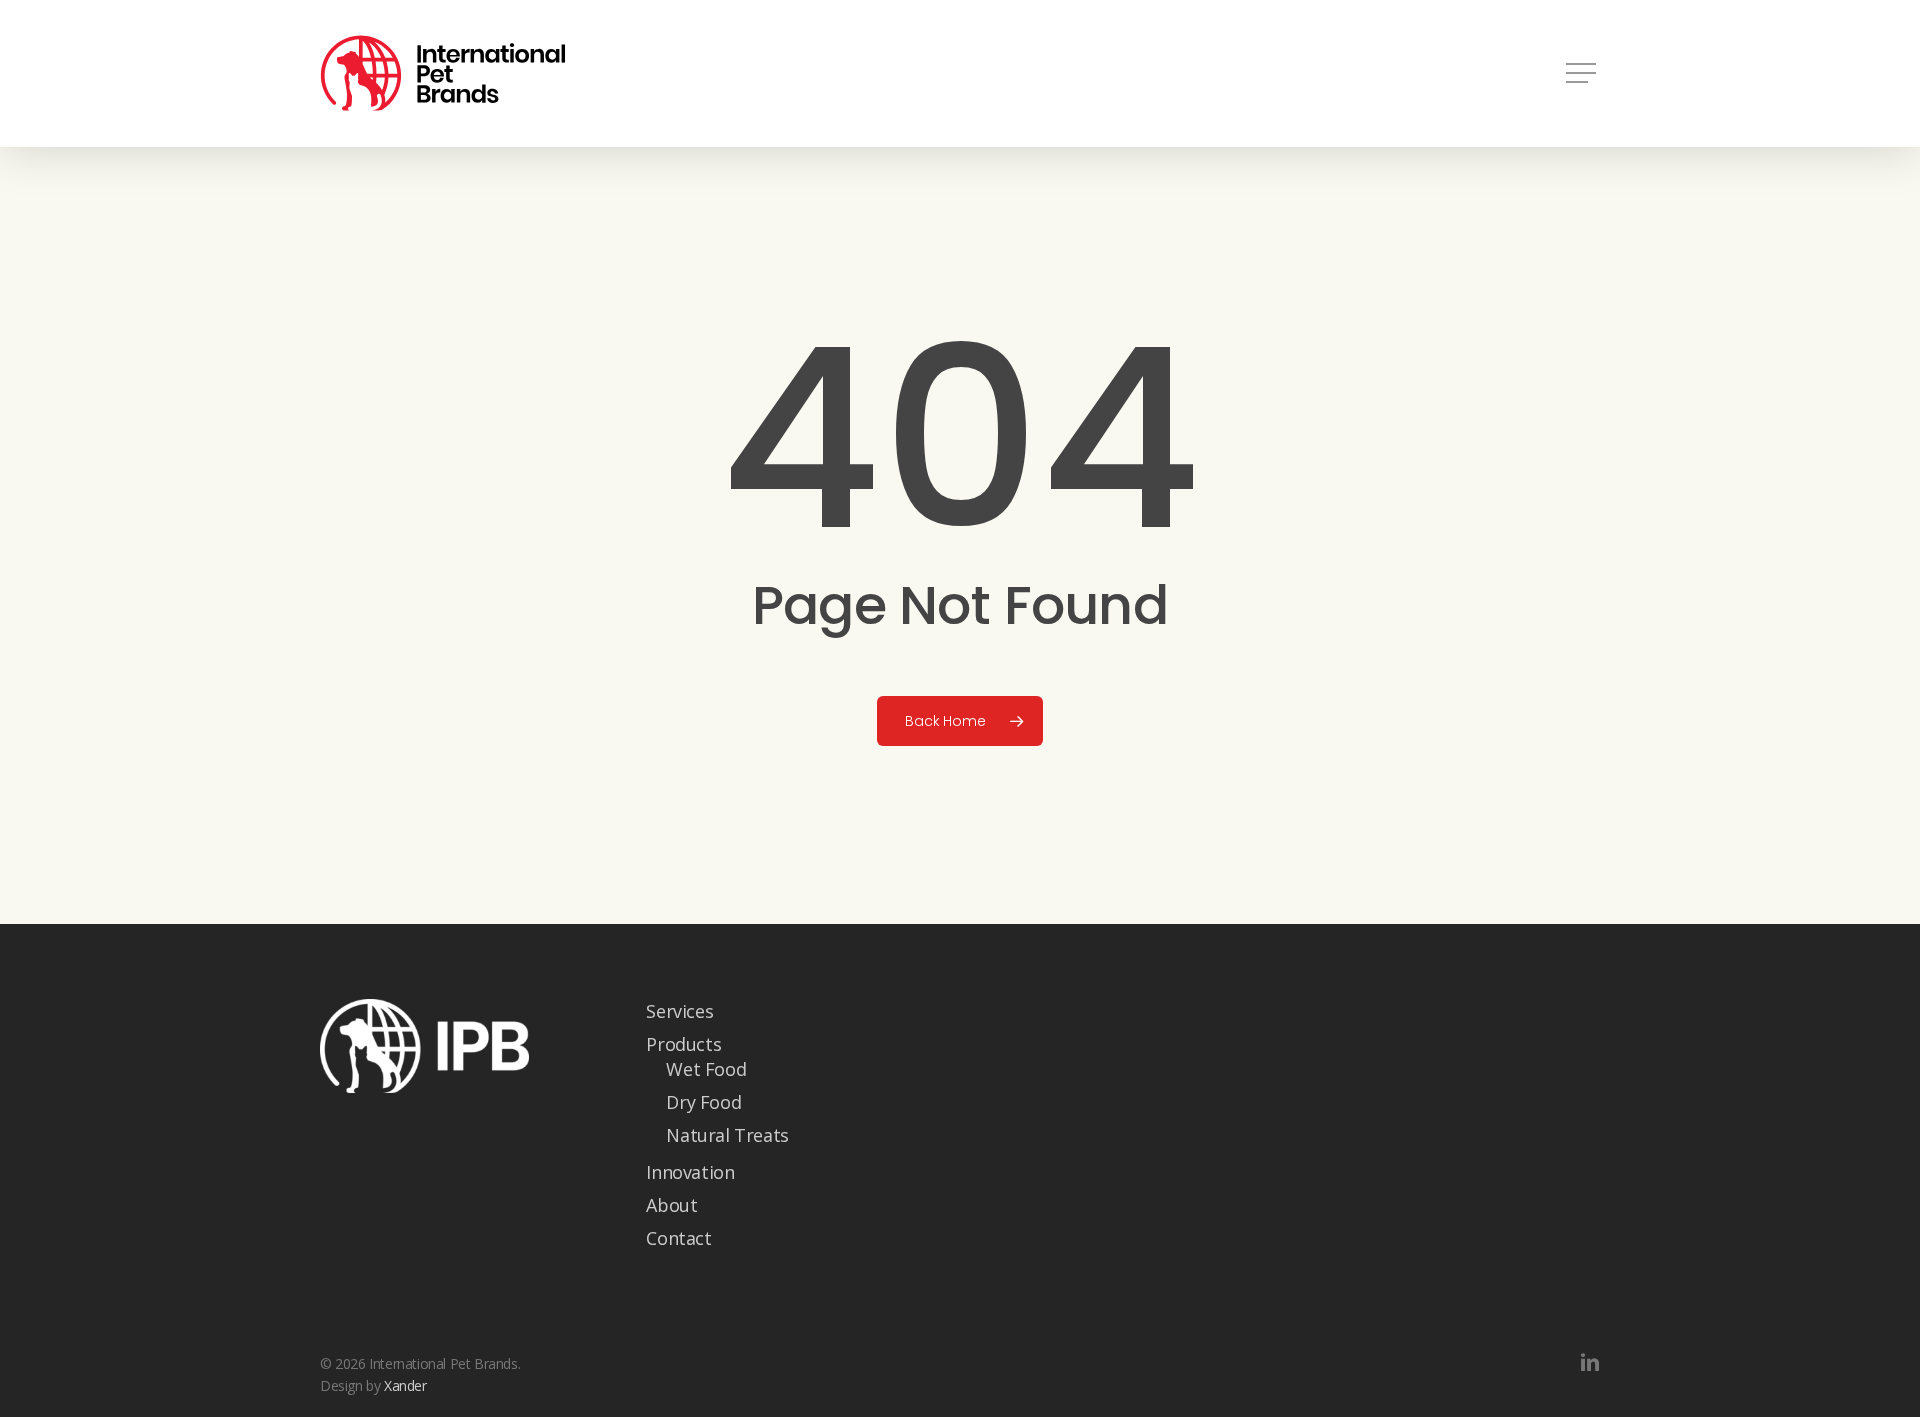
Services (679, 1011)
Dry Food (703, 1102)
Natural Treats (727, 1135)
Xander (405, 1385)
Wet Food (706, 1069)
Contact (678, 1238)
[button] (1583, 73)
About (671, 1205)
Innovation (690, 1172)
